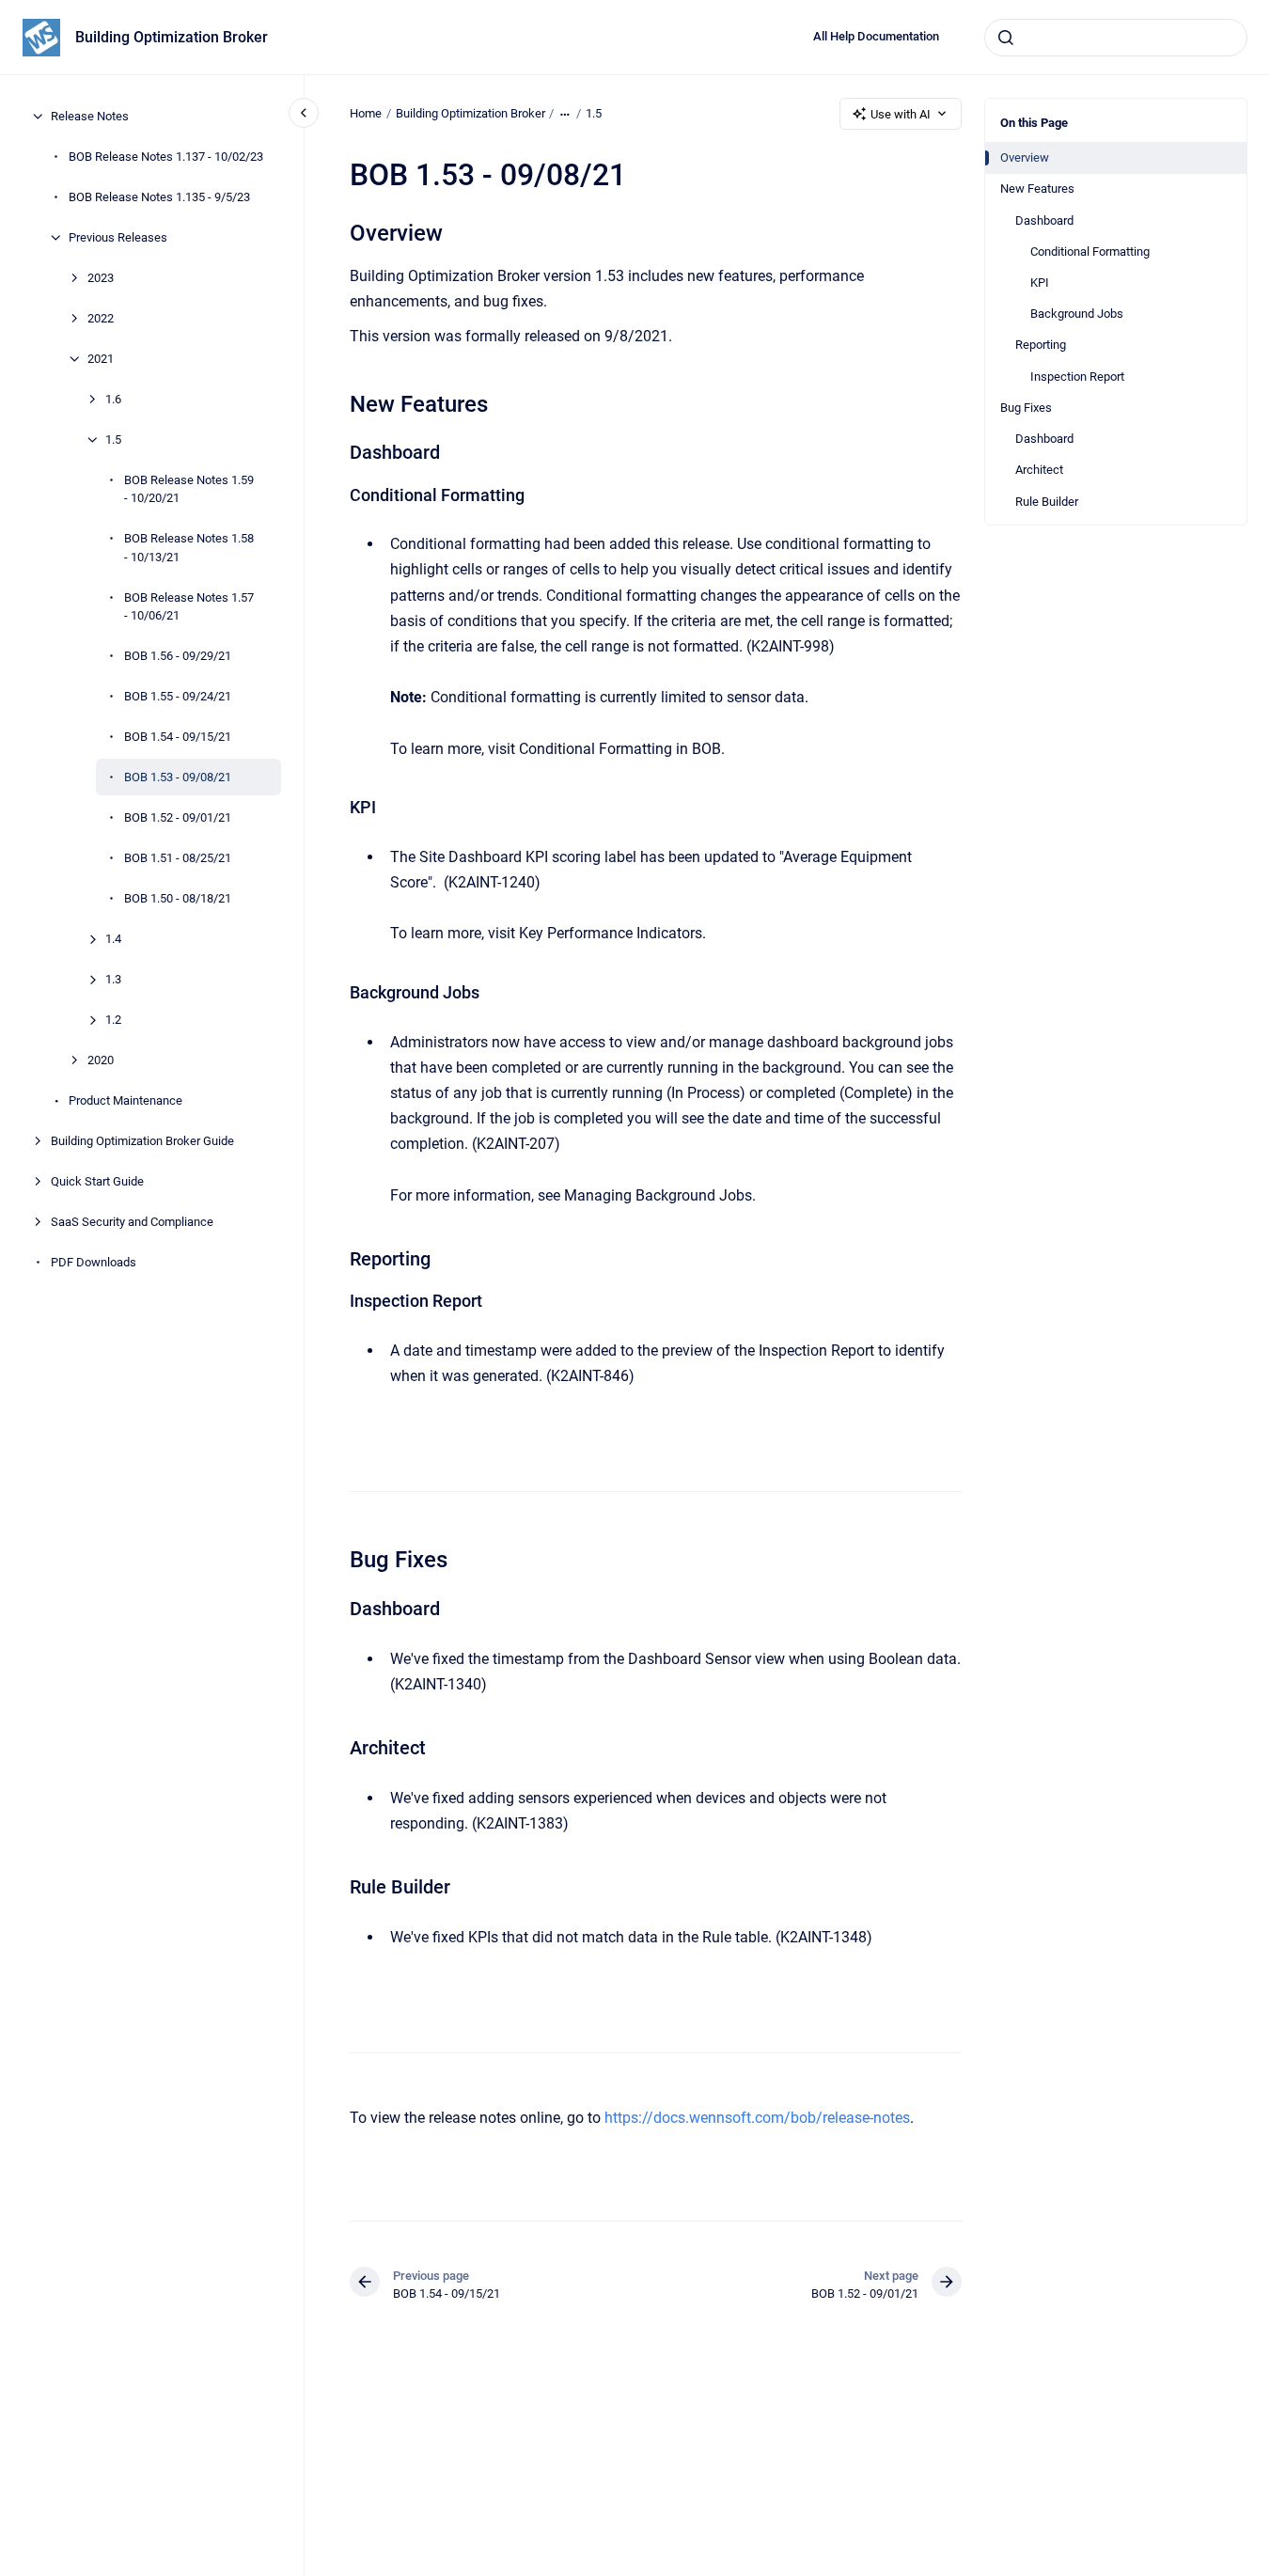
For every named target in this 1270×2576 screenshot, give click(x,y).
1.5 (113, 440)
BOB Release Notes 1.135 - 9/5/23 (159, 197)
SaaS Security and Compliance (132, 1222)
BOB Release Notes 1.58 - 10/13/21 (189, 548)
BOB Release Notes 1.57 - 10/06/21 (189, 607)
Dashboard (1044, 220)
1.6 (113, 399)
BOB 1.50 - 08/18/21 (178, 898)
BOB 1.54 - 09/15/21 (178, 737)
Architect (1039, 470)
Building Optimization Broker (172, 37)
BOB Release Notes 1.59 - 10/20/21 (189, 489)
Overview (1025, 157)
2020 (101, 1060)
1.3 (113, 979)
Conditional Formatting (1090, 251)
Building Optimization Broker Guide (142, 1141)
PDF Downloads (94, 1262)
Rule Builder (1047, 502)
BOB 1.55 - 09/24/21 (178, 696)
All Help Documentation (876, 36)
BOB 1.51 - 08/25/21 (178, 858)
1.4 (113, 939)
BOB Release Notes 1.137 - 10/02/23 (166, 157)
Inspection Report (1077, 377)
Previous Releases (118, 237)
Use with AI (901, 114)
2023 (101, 278)
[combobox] (1116, 38)
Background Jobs (1077, 314)
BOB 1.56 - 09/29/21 (178, 656)
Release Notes (90, 116)
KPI (1040, 283)
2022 (101, 318)
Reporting (1041, 345)
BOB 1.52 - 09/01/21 (178, 817)
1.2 (113, 1020)
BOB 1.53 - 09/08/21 (178, 777)
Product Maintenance (125, 1100)
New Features (1037, 188)
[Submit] (1006, 38)
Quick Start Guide (97, 1181)
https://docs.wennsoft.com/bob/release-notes (757, 2118)
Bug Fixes (1026, 408)
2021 (101, 359)
